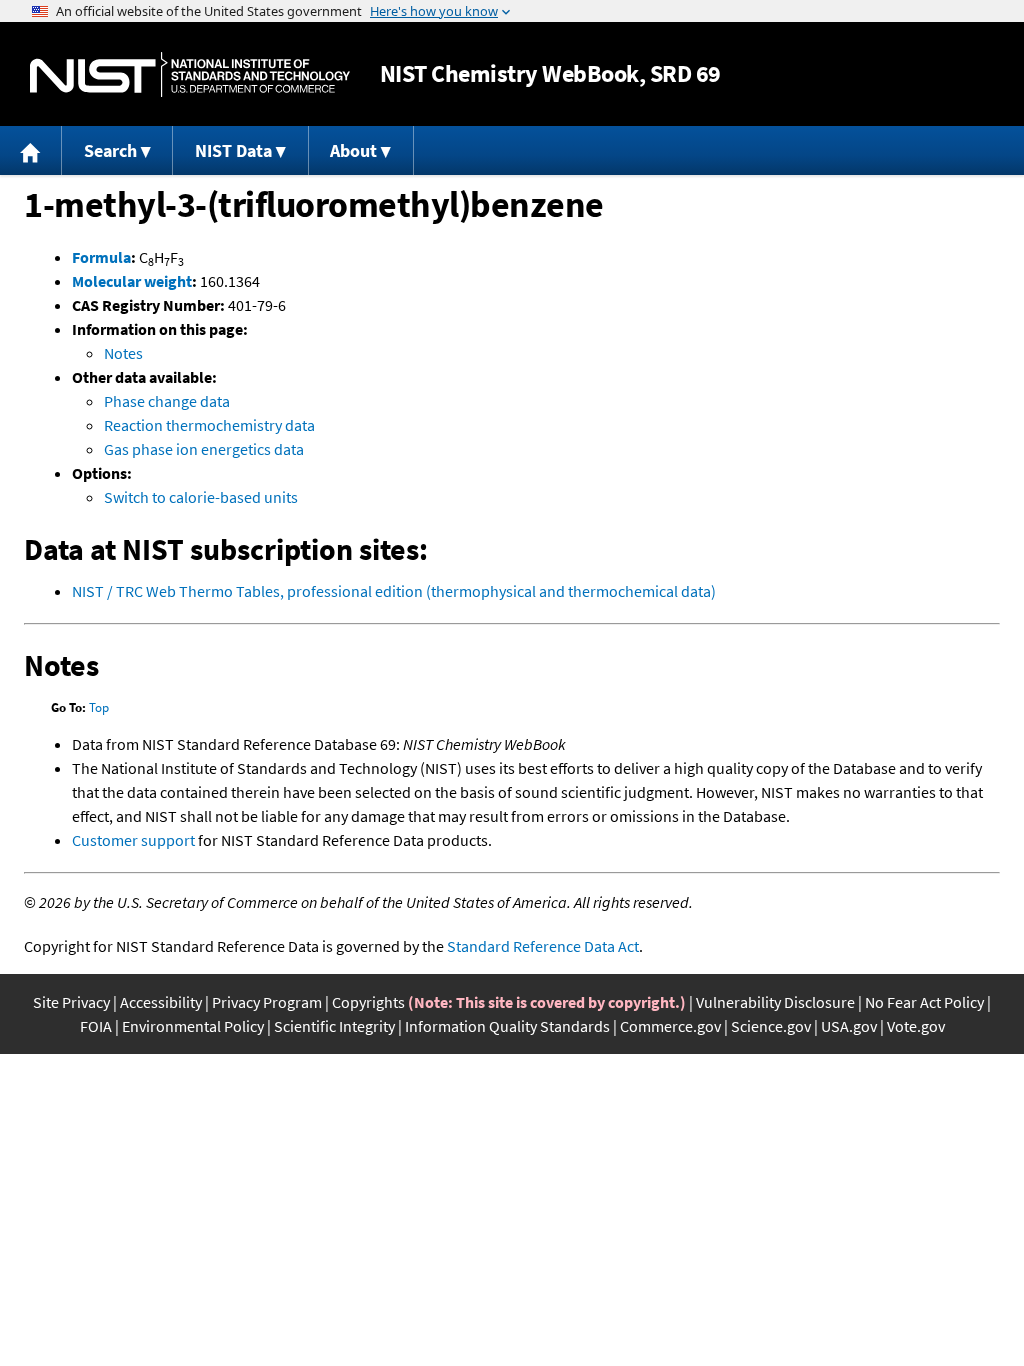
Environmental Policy (193, 1026)
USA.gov (849, 1026)
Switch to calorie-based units (201, 497)
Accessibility (161, 1002)
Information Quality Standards (507, 1026)
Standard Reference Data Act (543, 946)
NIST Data (233, 150)
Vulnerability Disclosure (775, 1002)
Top (99, 707)
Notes (123, 353)
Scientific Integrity (334, 1026)
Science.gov (771, 1026)
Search (110, 150)
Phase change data (167, 401)
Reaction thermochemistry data (209, 425)
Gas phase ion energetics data (204, 449)
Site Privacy (71, 1002)
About (353, 150)
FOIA (96, 1026)
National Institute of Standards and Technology (190, 74)
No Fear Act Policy (924, 1002)
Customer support (133, 840)
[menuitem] (31, 150)
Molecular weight (132, 281)
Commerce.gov (670, 1026)
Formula (101, 257)
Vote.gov (916, 1026)
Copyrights (368, 1002)
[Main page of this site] (31, 150)
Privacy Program (267, 1002)
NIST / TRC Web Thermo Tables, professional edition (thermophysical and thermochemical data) (394, 591)
